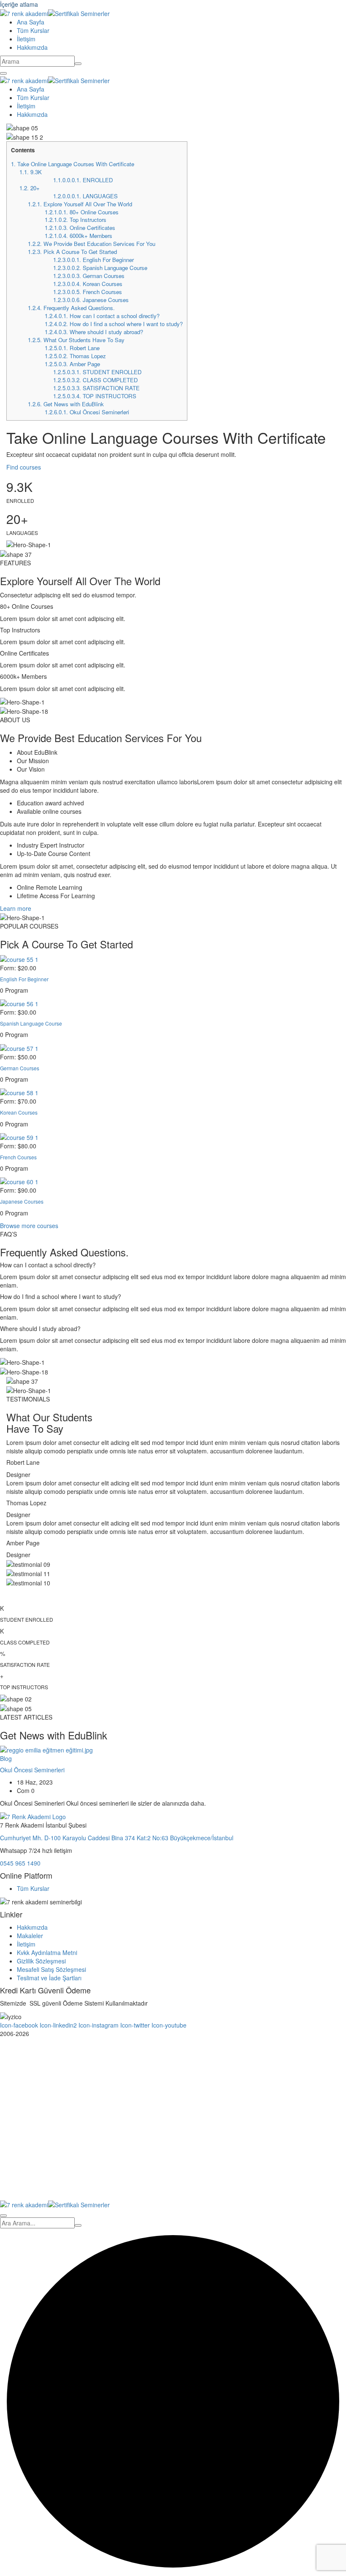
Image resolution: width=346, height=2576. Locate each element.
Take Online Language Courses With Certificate (73, 164)
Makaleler (30, 1936)
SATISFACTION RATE (96, 388)
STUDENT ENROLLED (97, 372)
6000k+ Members (78, 236)
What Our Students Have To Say (76, 340)
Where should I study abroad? (94, 332)
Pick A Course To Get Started (72, 252)
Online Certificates (80, 228)
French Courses (88, 292)
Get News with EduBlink (66, 404)
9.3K (31, 172)
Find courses (24, 467)
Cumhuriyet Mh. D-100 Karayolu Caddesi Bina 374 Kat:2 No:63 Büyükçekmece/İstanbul (117, 1838)
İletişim (26, 39)
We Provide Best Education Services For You (92, 244)
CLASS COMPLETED (96, 380)
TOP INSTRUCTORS (95, 396)
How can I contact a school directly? (102, 316)
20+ (30, 188)
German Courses (89, 276)
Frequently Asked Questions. (71, 308)
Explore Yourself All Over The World (80, 204)
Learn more (16, 908)
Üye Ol (62, 2187)
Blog (6, 1758)
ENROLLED (83, 180)
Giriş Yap (84, 2187)
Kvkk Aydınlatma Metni (47, 1952)
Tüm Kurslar (33, 30)
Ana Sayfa (31, 22)
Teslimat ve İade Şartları (49, 1978)
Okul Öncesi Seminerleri (87, 412)
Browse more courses (29, 1226)
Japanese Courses (91, 300)
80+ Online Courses (82, 212)
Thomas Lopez (75, 356)
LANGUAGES (85, 196)
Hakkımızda (32, 47)
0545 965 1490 (20, 1863)
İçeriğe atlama (19, 4)
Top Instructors (76, 220)
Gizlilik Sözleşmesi (41, 1961)
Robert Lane (72, 348)
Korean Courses (88, 284)
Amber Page (72, 364)
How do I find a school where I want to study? (114, 324)
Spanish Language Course (100, 268)
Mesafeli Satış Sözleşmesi (51, 1969)
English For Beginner (93, 260)
